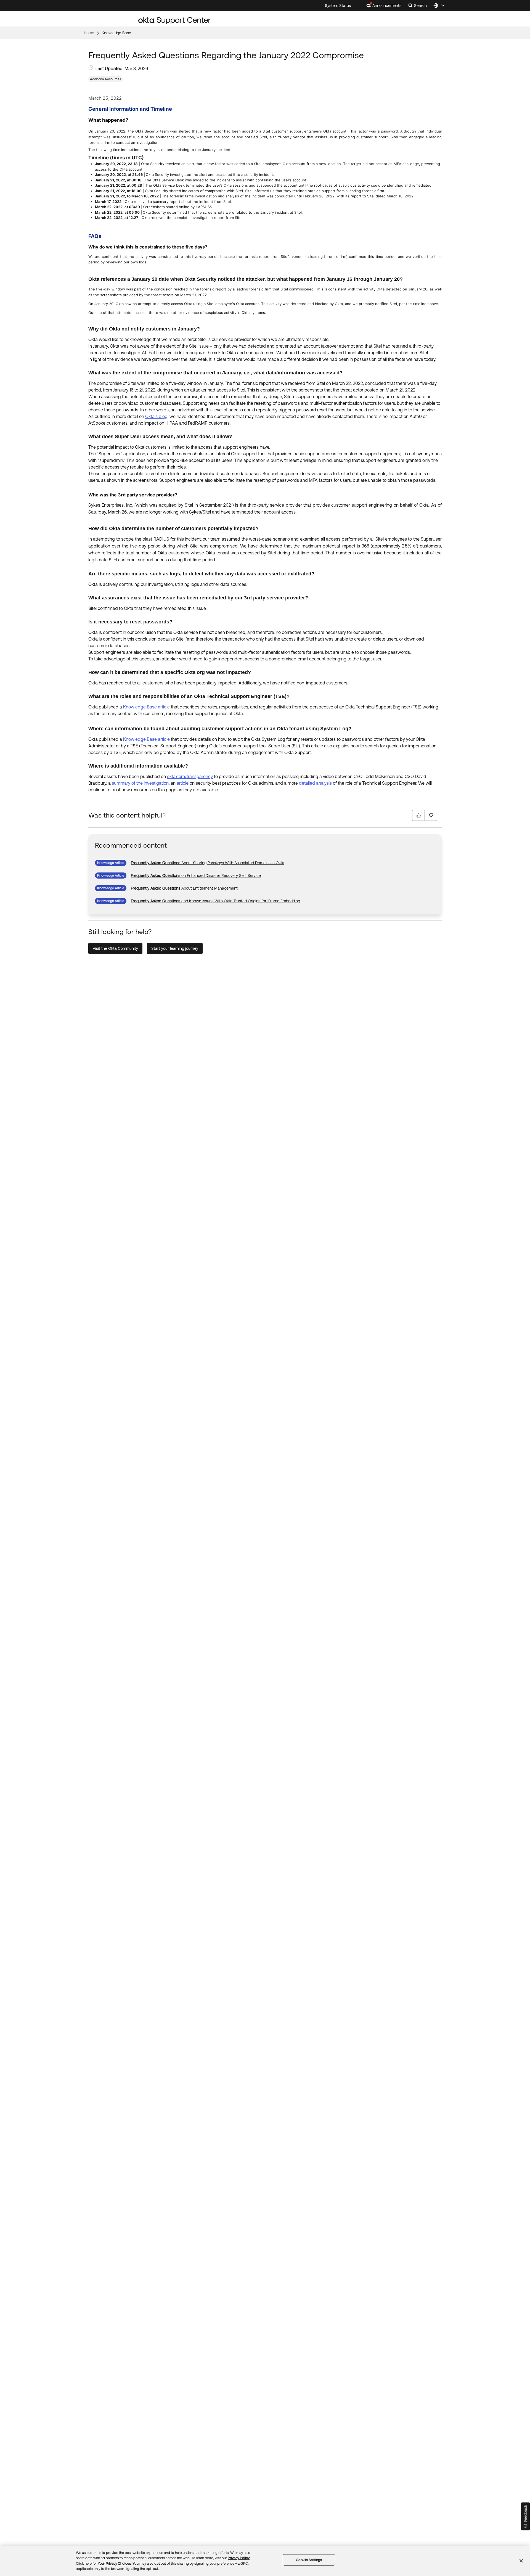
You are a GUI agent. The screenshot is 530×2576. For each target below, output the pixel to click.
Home (89, 33)
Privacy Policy (239, 2558)
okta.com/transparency (190, 776)
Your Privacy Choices (114, 2563)
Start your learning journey (175, 948)
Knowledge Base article (146, 707)
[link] (208, 863)
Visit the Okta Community (115, 948)
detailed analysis (315, 783)
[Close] (521, 2561)
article (182, 783)
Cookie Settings (309, 2560)
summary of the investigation (140, 783)
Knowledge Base (116, 33)
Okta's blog (156, 416)
